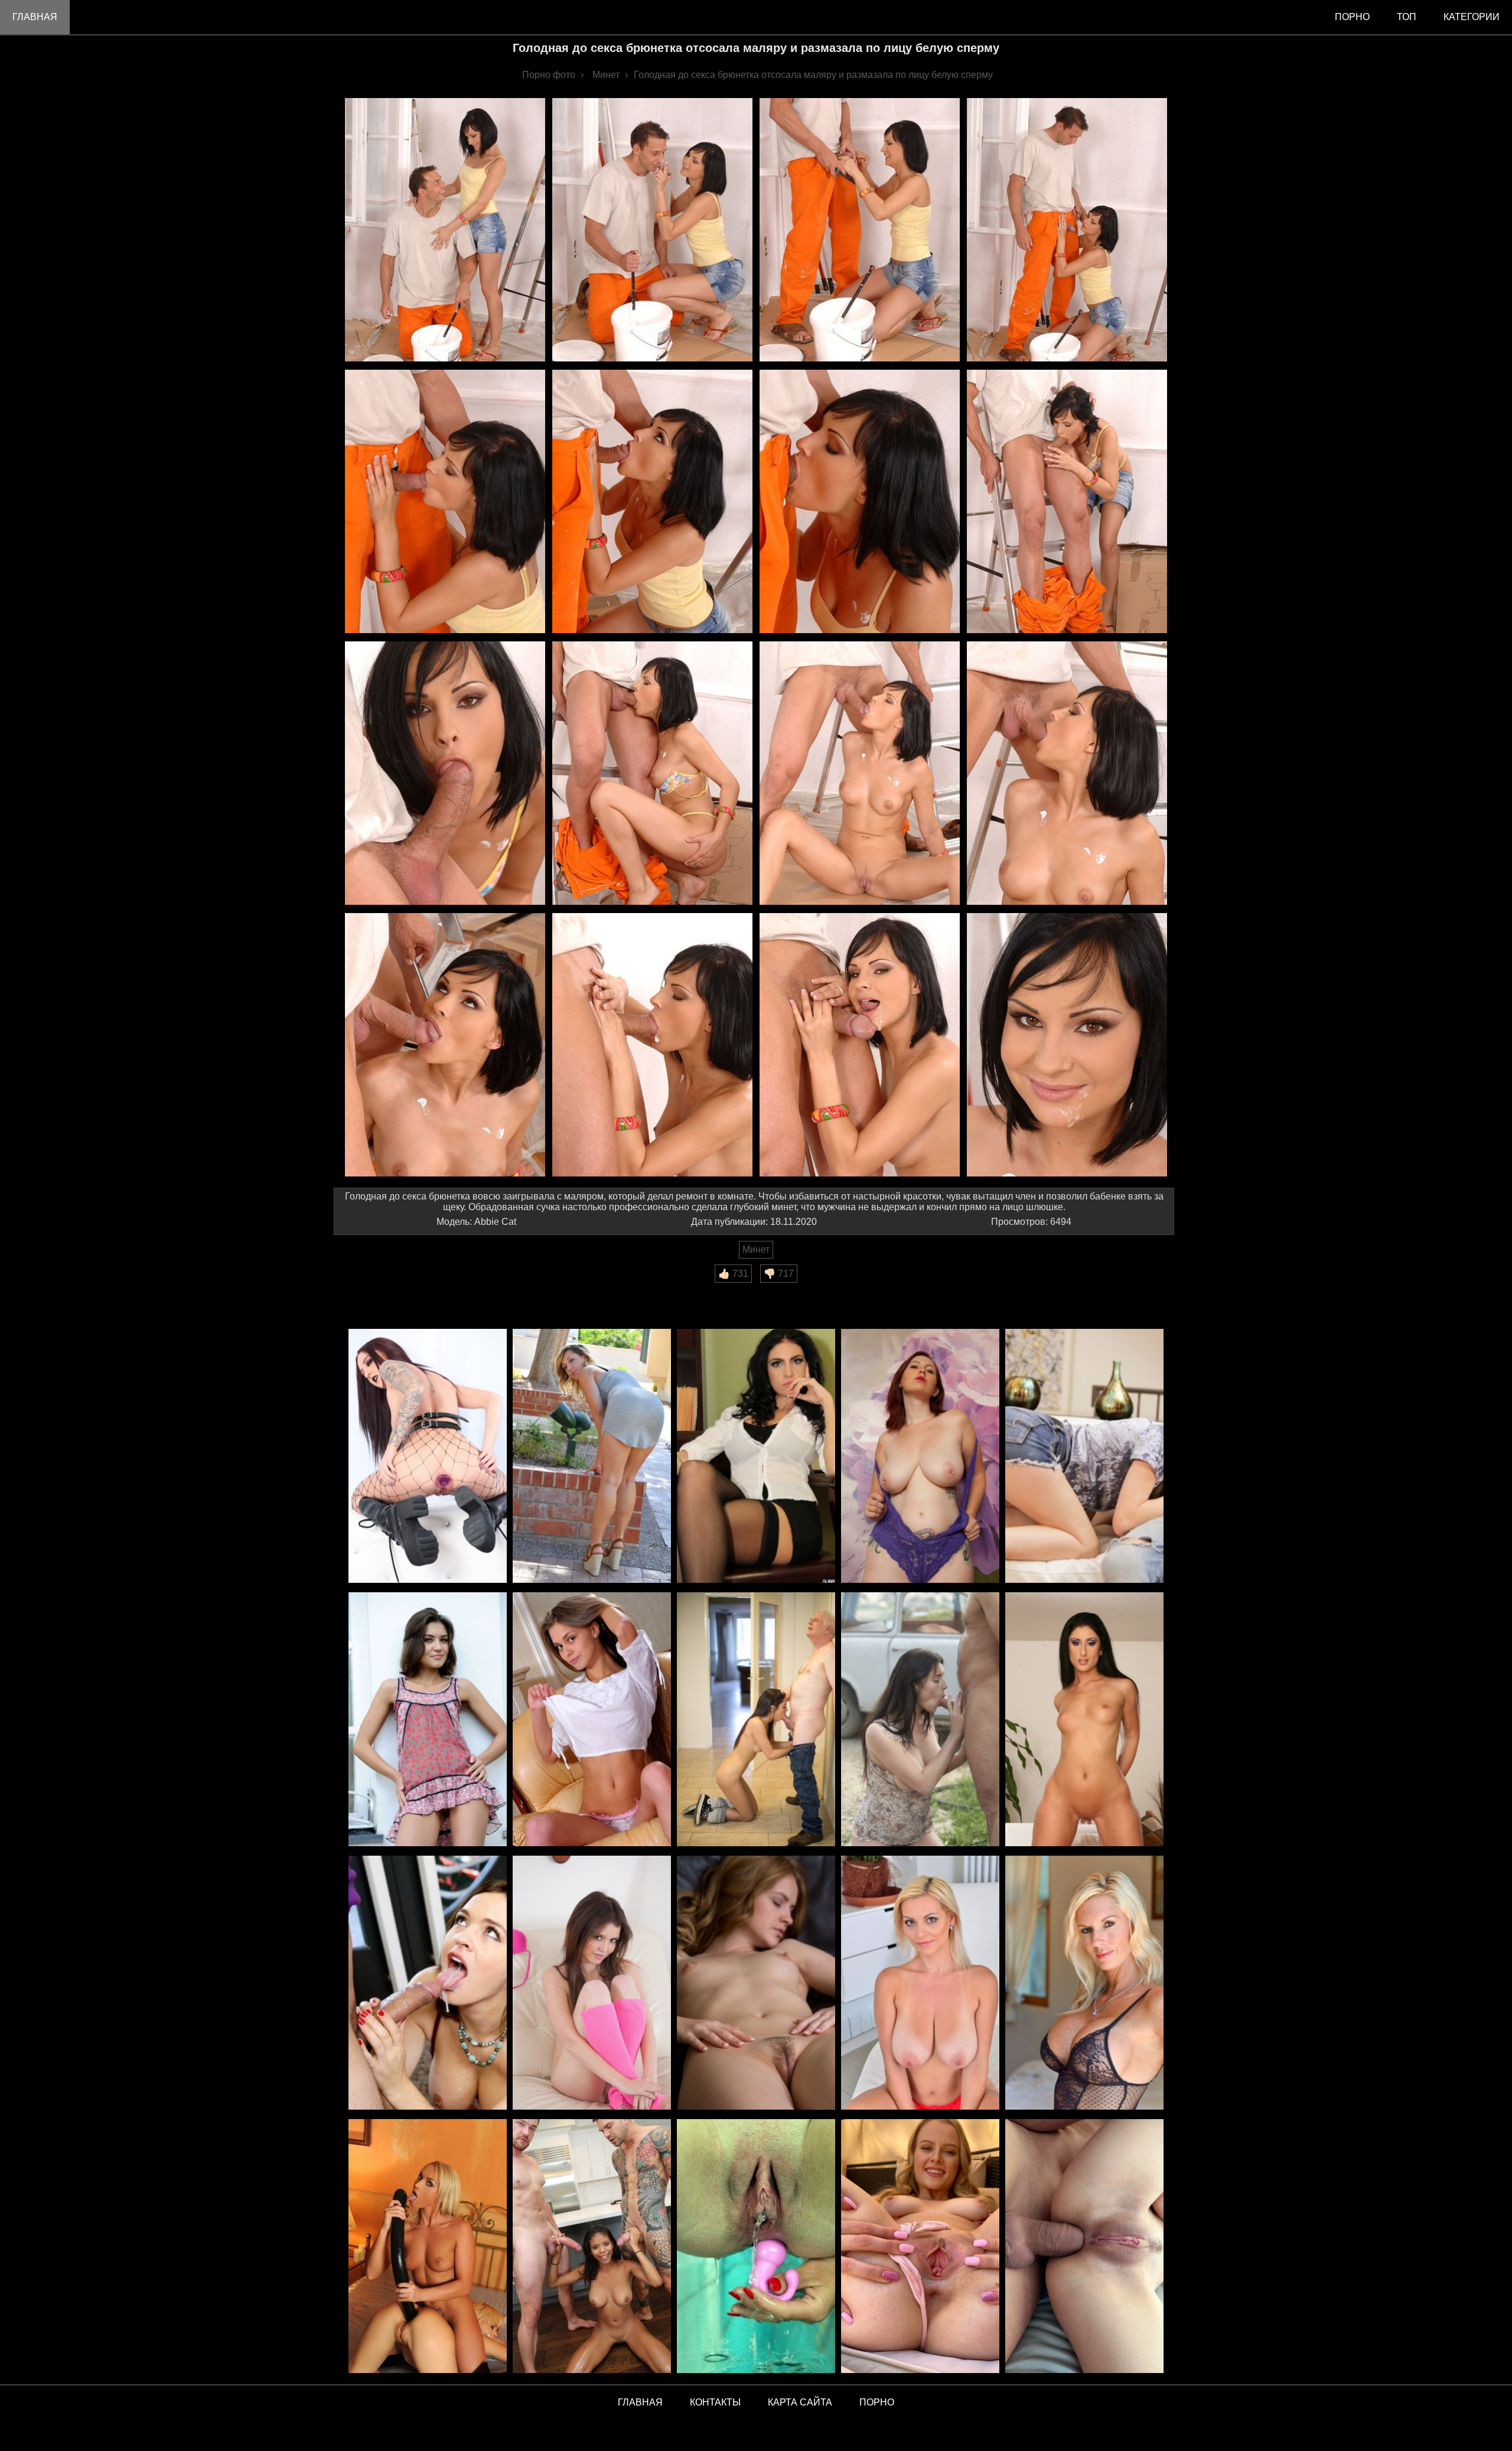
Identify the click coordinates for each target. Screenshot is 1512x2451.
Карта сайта (800, 2402)
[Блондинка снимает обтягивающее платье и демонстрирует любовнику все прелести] (592, 1457)
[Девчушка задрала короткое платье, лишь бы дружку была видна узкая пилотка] (428, 1720)
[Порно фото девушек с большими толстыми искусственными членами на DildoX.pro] (428, 2247)
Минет (756, 1249)
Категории (1472, 17)
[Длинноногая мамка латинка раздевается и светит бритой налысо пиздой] (1084, 1720)
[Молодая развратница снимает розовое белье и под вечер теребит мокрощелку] (592, 1984)
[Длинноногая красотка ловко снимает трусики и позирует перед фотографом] (592, 1720)
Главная (35, 17)
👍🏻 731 (733, 1274)
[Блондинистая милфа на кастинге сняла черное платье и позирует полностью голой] (920, 1984)
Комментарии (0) (377, 1291)
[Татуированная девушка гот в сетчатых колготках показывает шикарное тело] (428, 1457)
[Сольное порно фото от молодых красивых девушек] (920, 2247)
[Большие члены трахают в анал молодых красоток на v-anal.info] (1084, 2247)
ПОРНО (877, 2402)
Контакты (715, 2402)
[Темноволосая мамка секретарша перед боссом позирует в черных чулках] (756, 1457)
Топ (1407, 17)
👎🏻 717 (779, 1274)
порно (1352, 17)
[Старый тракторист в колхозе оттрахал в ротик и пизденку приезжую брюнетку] (920, 1720)
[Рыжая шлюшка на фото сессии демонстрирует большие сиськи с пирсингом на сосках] (920, 1457)
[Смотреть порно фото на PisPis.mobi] (756, 2247)
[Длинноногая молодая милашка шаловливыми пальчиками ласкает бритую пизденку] (756, 1984)
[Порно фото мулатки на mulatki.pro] (592, 2247)
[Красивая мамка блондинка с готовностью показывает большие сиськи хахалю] (1084, 1984)
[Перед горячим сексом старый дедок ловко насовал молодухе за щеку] (756, 1720)
